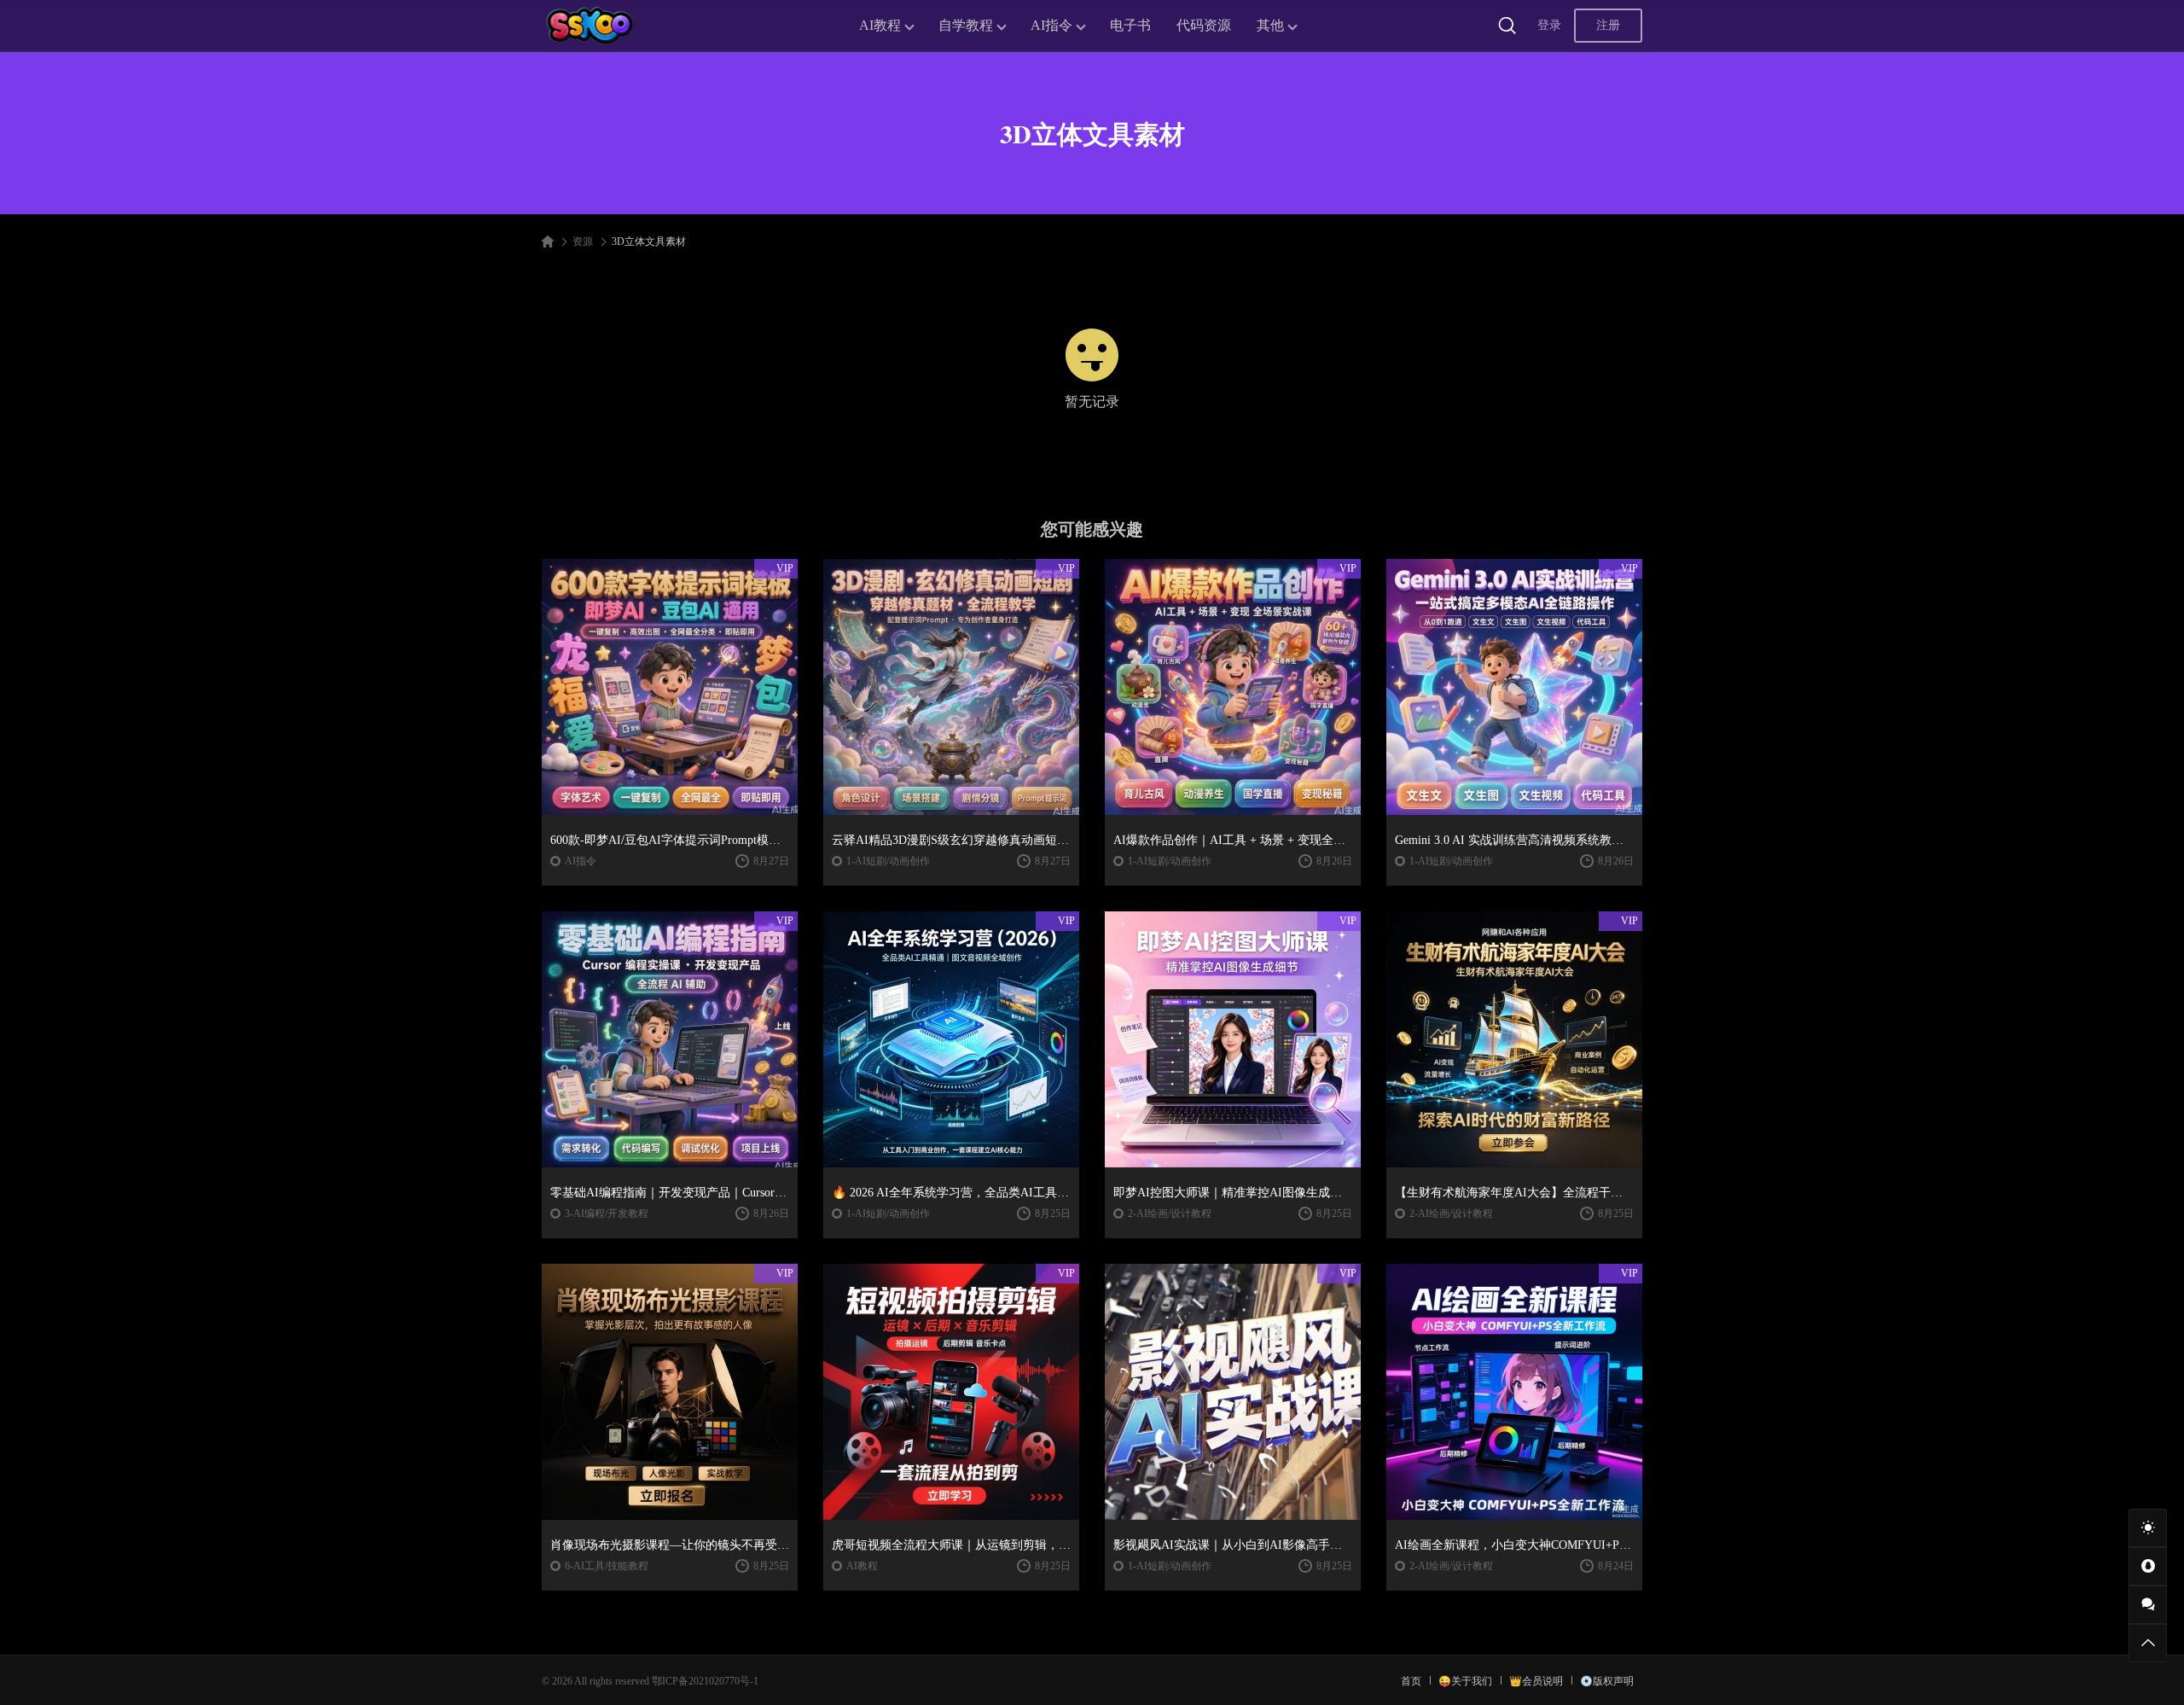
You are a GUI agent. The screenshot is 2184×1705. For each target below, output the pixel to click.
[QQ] (2148, 1566)
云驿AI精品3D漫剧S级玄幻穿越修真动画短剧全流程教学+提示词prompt (951, 840)
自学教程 (966, 25)
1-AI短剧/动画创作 (888, 861)
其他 (1270, 25)
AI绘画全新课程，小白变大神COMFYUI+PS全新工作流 (1514, 1545)
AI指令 (1051, 25)
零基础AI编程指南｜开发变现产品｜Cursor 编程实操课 (670, 1193)
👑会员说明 (1536, 1681)
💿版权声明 (1607, 1681)
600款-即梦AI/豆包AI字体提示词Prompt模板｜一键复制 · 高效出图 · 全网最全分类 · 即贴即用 (670, 840)
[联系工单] (2148, 1605)
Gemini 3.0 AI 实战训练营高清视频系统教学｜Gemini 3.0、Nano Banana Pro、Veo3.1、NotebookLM (1514, 840)
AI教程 (880, 25)
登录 (1549, 25)
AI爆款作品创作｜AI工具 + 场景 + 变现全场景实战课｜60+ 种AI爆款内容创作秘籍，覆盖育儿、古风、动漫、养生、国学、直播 (1233, 840)
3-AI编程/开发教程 (607, 1213)
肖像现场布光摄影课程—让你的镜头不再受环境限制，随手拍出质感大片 (670, 1545)
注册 (1608, 25)
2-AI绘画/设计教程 (1170, 1213)
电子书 (1130, 25)
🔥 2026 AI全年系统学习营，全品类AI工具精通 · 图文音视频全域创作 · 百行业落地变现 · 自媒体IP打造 (951, 1193)
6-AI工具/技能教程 (607, 1566)
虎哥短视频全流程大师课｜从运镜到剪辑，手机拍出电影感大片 (951, 1545)
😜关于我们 (1465, 1681)
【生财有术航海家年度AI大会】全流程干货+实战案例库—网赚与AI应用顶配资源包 (1514, 1193)
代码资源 (1204, 25)
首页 (1411, 1681)
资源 (583, 241)
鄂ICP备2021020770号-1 (705, 1681)
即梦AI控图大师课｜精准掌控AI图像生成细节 (1233, 1193)
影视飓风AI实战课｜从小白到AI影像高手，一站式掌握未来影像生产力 (1233, 1545)
